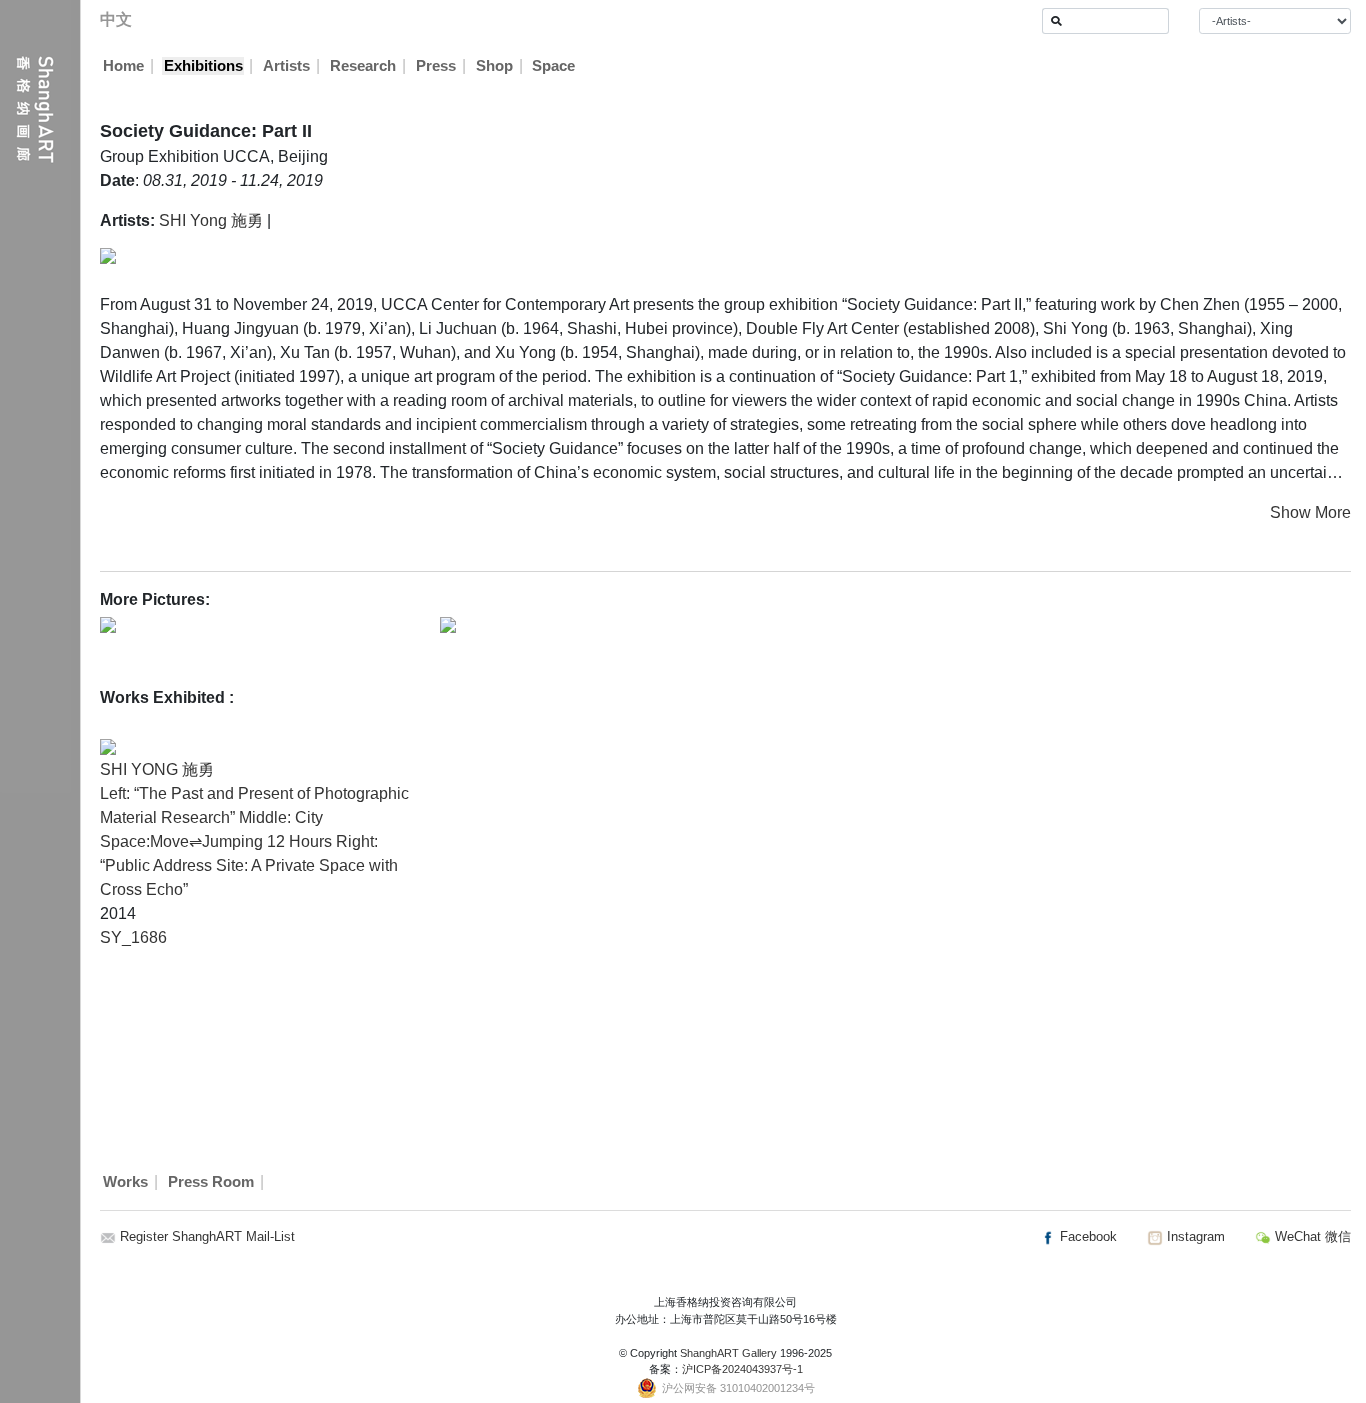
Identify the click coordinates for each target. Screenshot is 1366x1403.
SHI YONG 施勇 (157, 769)
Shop (494, 66)
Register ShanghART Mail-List (207, 1236)
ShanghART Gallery (728, 1353)
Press (436, 66)
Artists (286, 66)
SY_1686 (133, 937)
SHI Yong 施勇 (211, 220)
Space (553, 66)
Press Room (211, 1182)
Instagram (1194, 1236)
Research (363, 66)
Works (125, 1182)
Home (123, 66)
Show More (1310, 512)
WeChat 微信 (1311, 1236)
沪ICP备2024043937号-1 (742, 1369)
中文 (116, 19)
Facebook (1086, 1236)
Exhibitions (203, 66)
